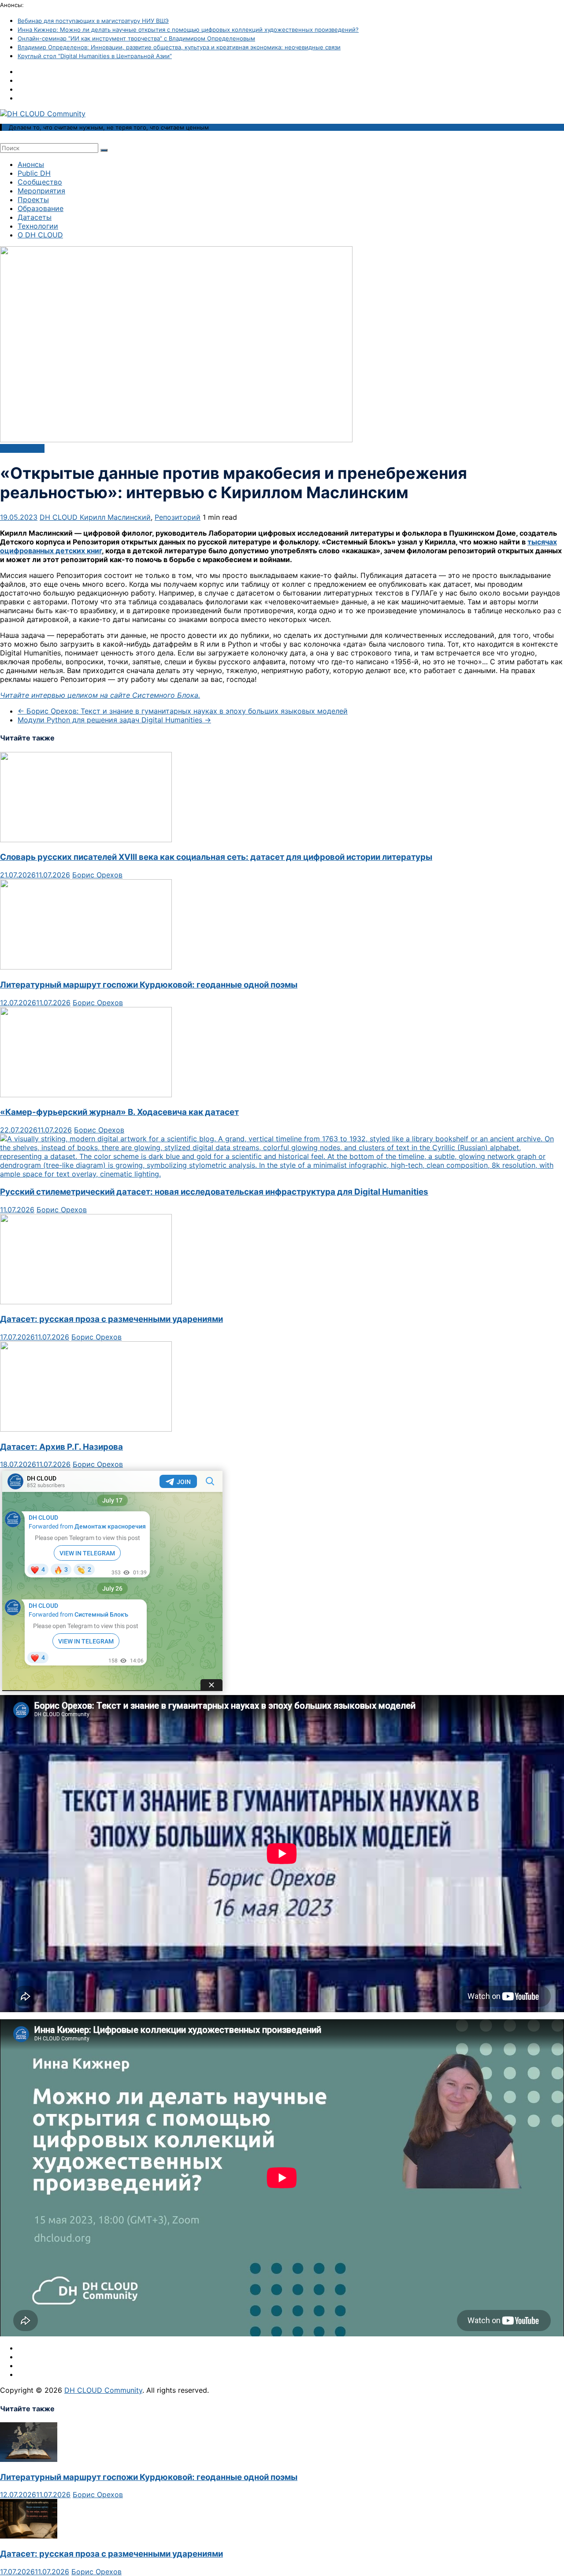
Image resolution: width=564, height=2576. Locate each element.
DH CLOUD (60, 517)
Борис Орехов (97, 875)
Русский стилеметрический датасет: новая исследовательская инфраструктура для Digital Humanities (214, 1192)
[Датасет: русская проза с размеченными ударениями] (86, 1302)
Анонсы (31, 164)
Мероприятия (41, 191)
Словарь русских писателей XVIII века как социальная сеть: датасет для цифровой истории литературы (216, 857)
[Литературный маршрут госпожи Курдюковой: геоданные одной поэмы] (86, 967)
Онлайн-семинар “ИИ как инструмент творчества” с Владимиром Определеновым (136, 38)
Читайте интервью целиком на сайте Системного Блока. (100, 695)
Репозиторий (178, 517)
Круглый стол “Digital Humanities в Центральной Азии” (95, 56)
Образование (41, 208)
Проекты (33, 200)
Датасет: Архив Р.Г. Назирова (61, 1447)
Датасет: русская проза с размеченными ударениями (111, 1319)
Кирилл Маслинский (115, 517)
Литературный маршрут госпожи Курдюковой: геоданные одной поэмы (149, 985)
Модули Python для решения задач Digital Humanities (114, 720)
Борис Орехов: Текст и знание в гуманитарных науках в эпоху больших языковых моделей (183, 711)
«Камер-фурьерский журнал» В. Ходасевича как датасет (119, 1112)
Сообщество (40, 182)
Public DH (34, 173)
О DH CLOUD (40, 235)
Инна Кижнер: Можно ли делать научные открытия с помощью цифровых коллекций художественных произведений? (188, 30)
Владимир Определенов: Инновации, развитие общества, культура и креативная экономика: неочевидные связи (179, 47)
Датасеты (35, 217)
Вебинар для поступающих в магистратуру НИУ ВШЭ (93, 21)
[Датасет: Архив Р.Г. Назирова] (86, 1429)
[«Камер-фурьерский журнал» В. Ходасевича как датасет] (86, 1095)
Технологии (38, 226)
